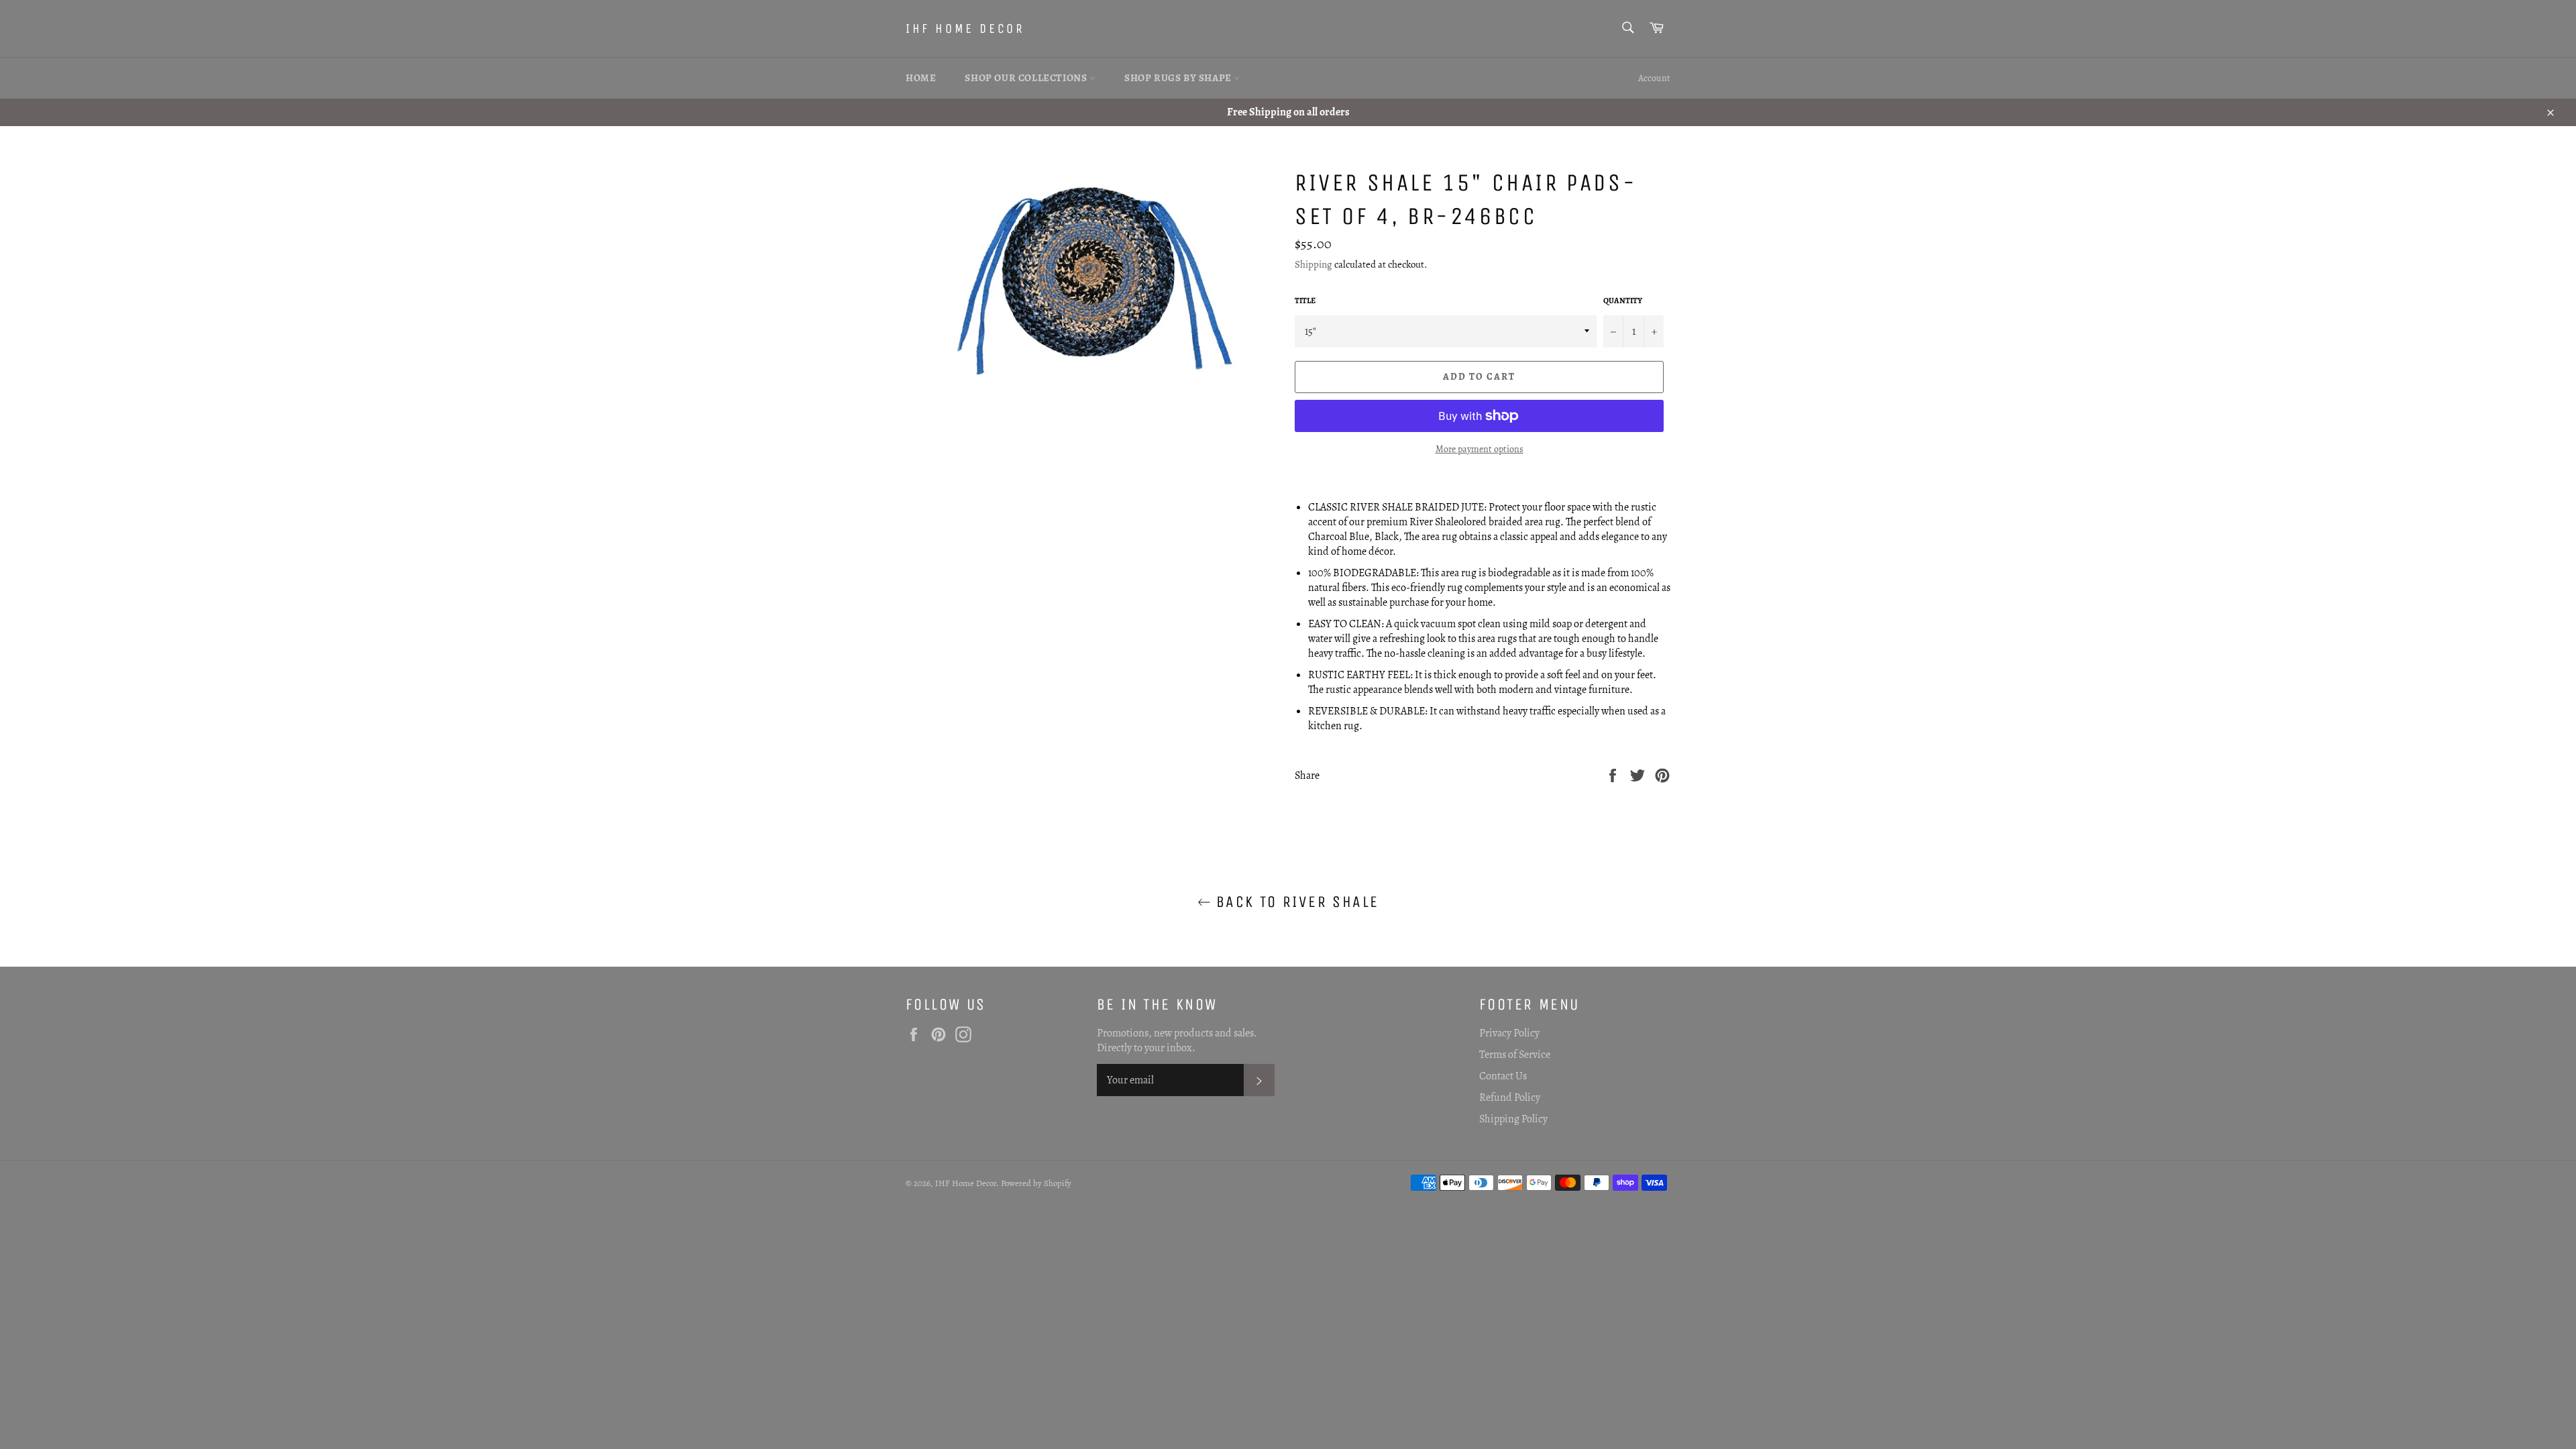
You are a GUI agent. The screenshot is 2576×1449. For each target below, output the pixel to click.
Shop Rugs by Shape (1179, 78)
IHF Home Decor (965, 29)
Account (1654, 78)
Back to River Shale (1295, 902)
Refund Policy (1510, 1097)
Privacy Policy (1509, 1033)
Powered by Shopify (1036, 1183)
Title (1305, 301)
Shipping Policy (1513, 1119)
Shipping (1313, 264)
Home (921, 78)
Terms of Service (1515, 1055)
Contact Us (1503, 1076)
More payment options (1480, 449)
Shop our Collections (1027, 78)
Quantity (1623, 301)
